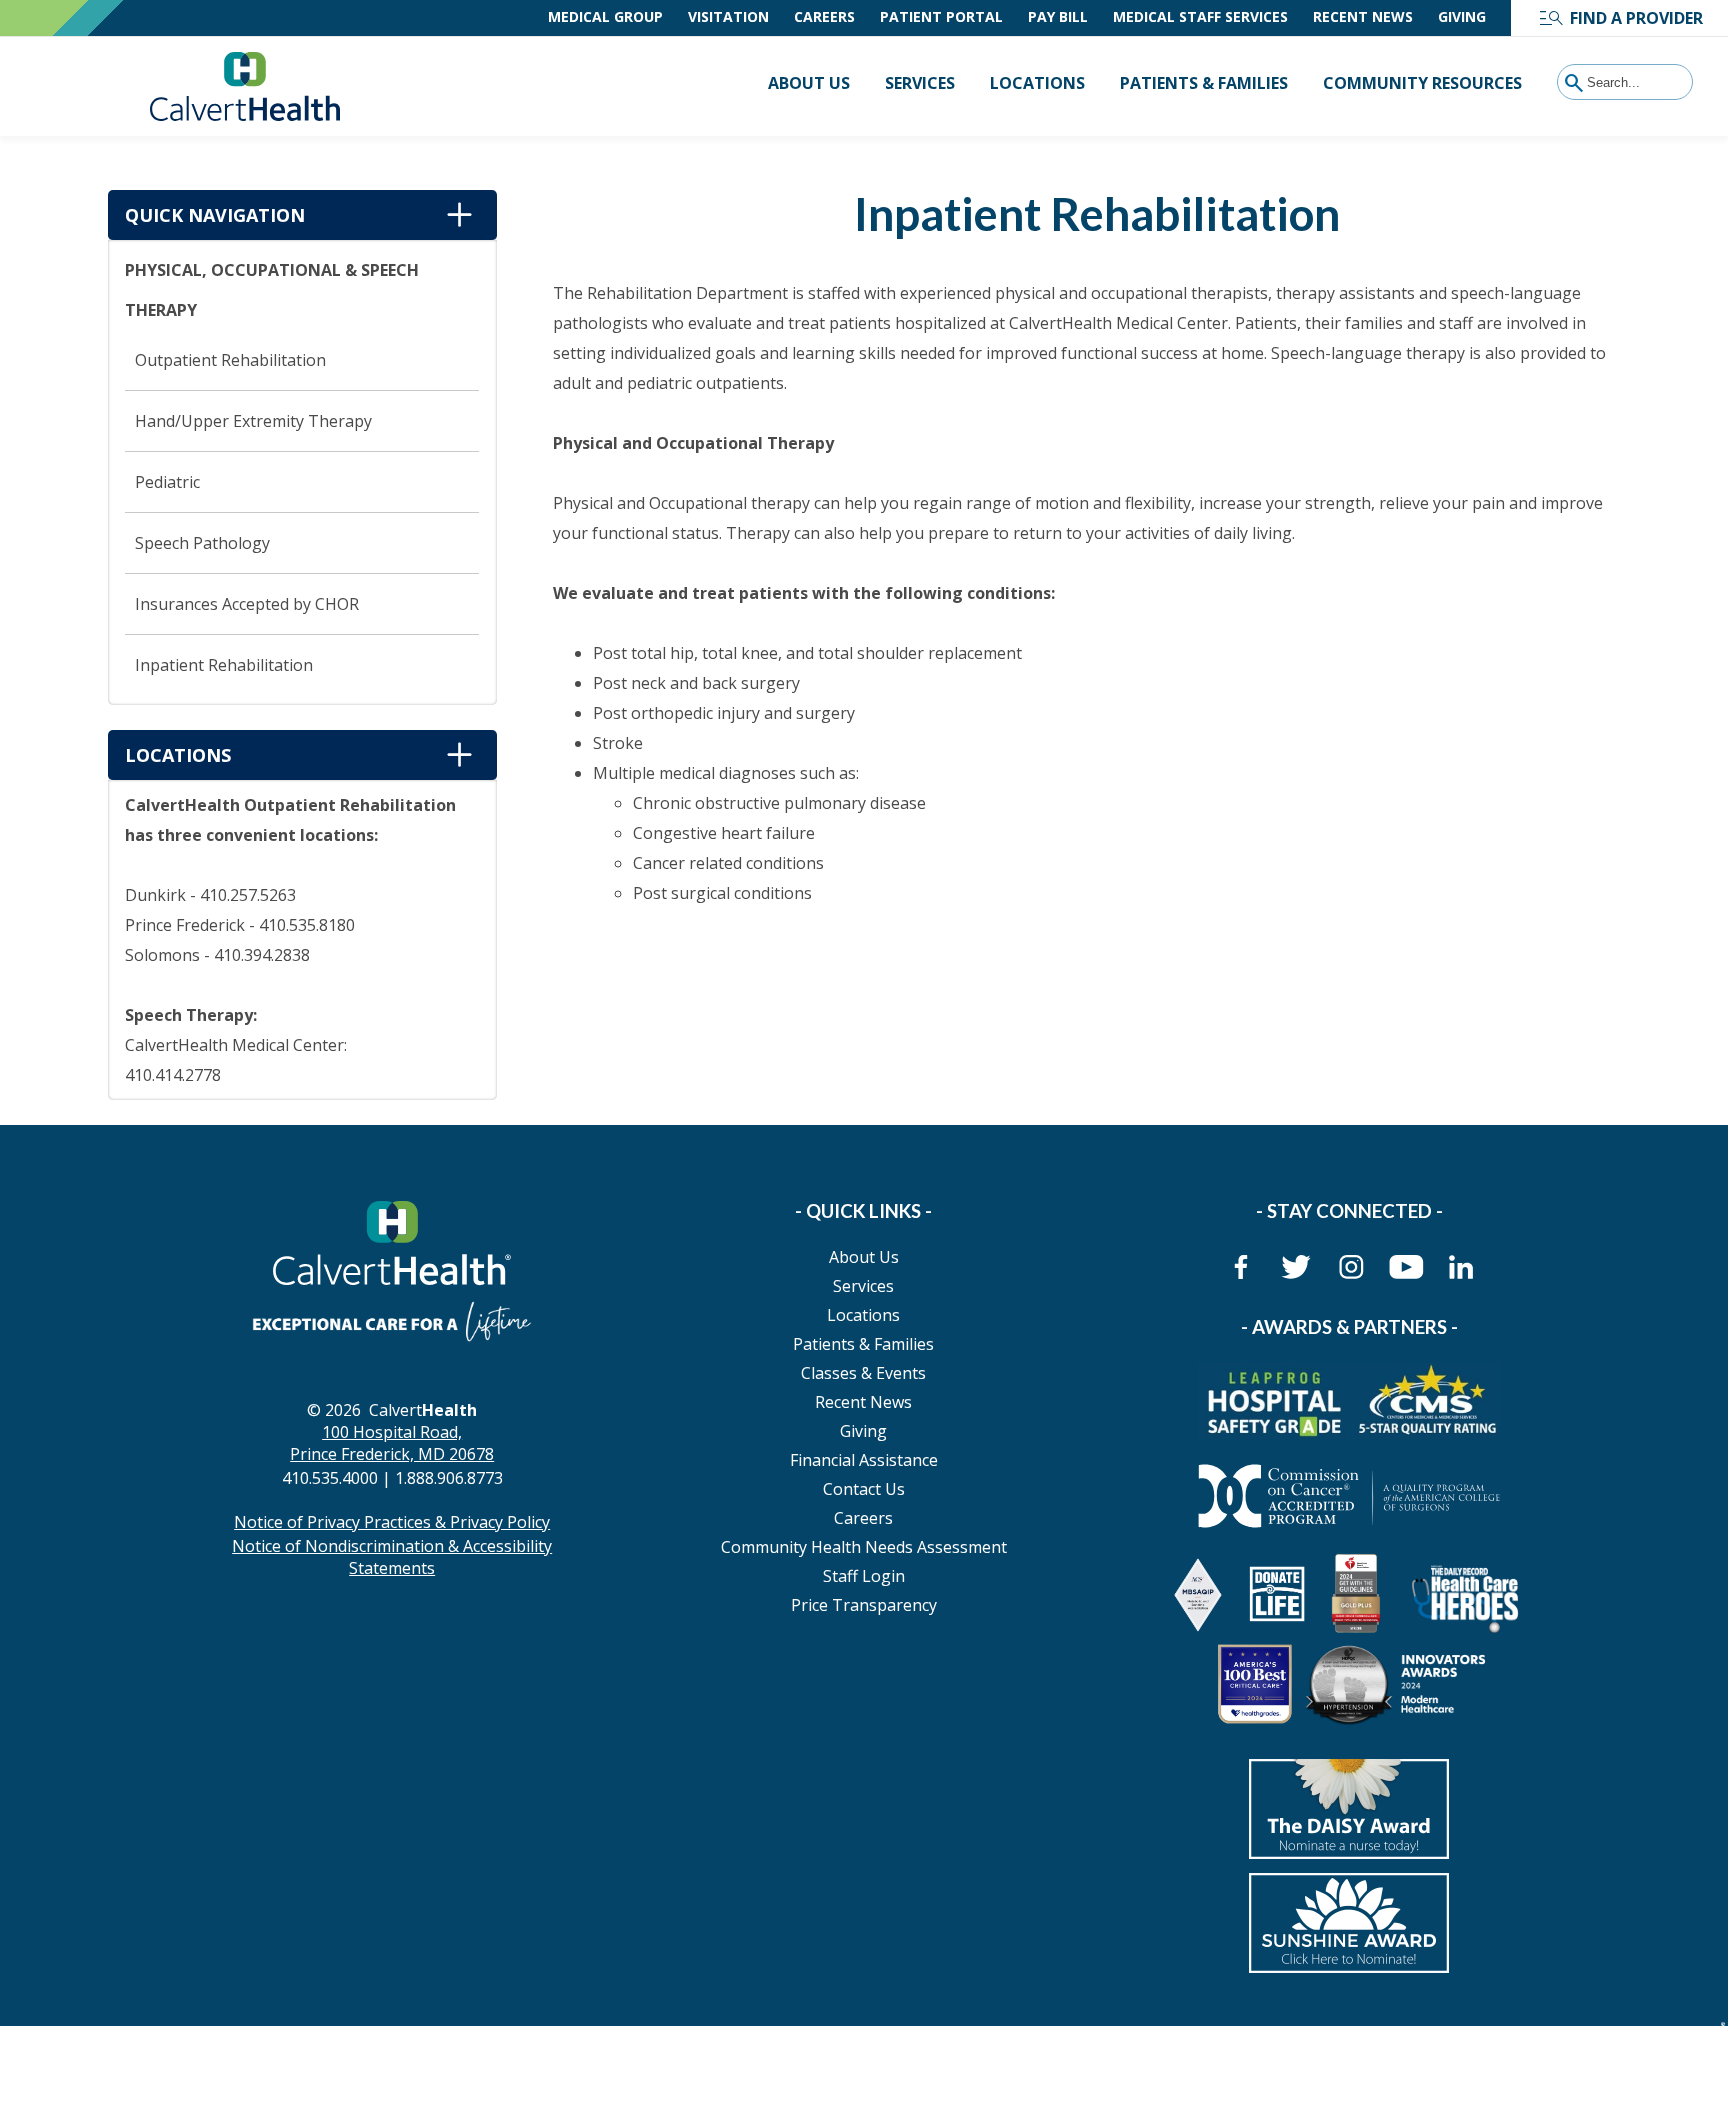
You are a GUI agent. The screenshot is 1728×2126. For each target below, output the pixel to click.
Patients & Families (1204, 83)
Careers (824, 16)
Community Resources (1422, 83)
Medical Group (605, 16)
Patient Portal (941, 16)
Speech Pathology (202, 543)
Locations (1037, 83)
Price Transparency (864, 1605)
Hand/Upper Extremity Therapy (253, 421)
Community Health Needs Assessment (864, 1547)
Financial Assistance (864, 1460)
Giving (1462, 16)
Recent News (1363, 16)
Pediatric (167, 482)
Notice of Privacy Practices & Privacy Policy (392, 1522)
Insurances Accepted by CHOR (247, 604)
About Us (809, 83)
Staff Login (864, 1576)
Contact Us (864, 1489)
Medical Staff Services (1200, 16)
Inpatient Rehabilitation (224, 665)
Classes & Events (863, 1373)
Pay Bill (1058, 16)
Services (920, 83)
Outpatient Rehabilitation (230, 360)
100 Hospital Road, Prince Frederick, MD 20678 (392, 1443)
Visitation (728, 16)
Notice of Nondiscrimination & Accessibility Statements (392, 1557)
